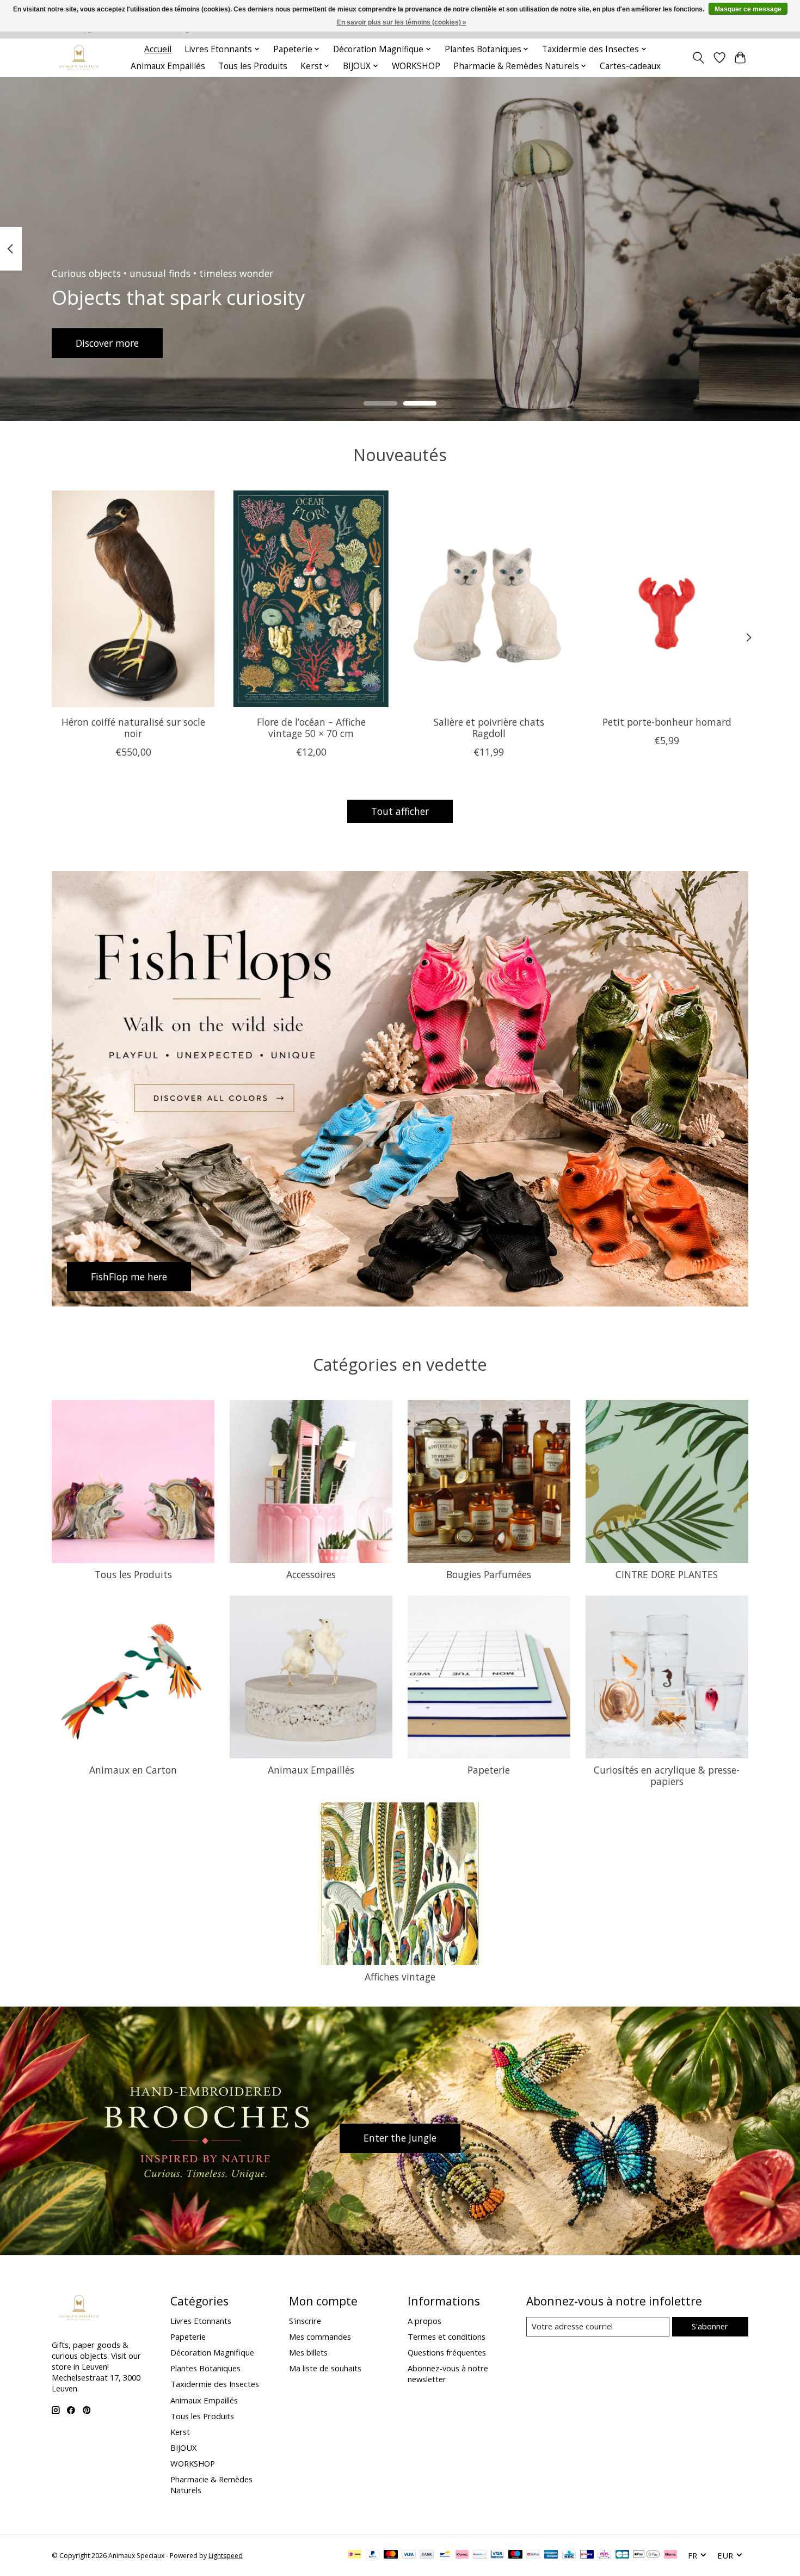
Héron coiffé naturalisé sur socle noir (133, 727)
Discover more (107, 342)
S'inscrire (305, 2321)
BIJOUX (183, 2448)
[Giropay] (587, 2555)
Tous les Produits (253, 66)
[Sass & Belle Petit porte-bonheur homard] (667, 599)
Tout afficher (400, 811)
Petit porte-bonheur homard (667, 721)
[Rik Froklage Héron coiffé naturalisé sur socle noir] (133, 599)
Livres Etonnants (201, 2321)
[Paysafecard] (480, 2555)
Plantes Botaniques (205, 2368)
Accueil (158, 49)
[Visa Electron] (497, 2555)
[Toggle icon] (699, 58)
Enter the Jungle (400, 2138)
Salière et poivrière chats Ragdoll (489, 727)
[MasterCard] (391, 2555)
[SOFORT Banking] (462, 2555)
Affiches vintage (400, 1977)
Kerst (180, 2432)
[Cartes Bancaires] (622, 2555)
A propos (424, 2321)
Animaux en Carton (133, 1770)
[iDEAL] (355, 2555)
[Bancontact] (445, 2555)
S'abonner (710, 2326)
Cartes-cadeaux (630, 66)
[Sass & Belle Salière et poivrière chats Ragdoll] (489, 599)
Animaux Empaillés (168, 66)
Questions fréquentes (447, 2352)
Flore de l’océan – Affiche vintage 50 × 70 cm (311, 727)
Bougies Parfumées (489, 1574)
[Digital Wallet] (646, 2555)
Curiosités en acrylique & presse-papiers (667, 1775)
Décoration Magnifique (212, 2352)
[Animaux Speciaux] (79, 57)
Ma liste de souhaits (325, 2368)
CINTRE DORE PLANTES (667, 1574)
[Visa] (409, 2555)
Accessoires (311, 1574)
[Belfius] (533, 2555)
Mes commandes (320, 2336)
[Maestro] (515, 2555)
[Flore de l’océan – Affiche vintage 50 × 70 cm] (311, 599)
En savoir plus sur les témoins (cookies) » (402, 22)
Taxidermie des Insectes (215, 2384)
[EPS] (604, 2555)
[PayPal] (373, 2555)
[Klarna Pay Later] (670, 2555)
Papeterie (489, 1770)
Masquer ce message (748, 9)
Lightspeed (226, 2556)
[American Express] (551, 2555)
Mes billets (308, 2352)
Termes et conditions (447, 2336)
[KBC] (569, 2555)
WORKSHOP (416, 66)
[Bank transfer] (427, 2555)
